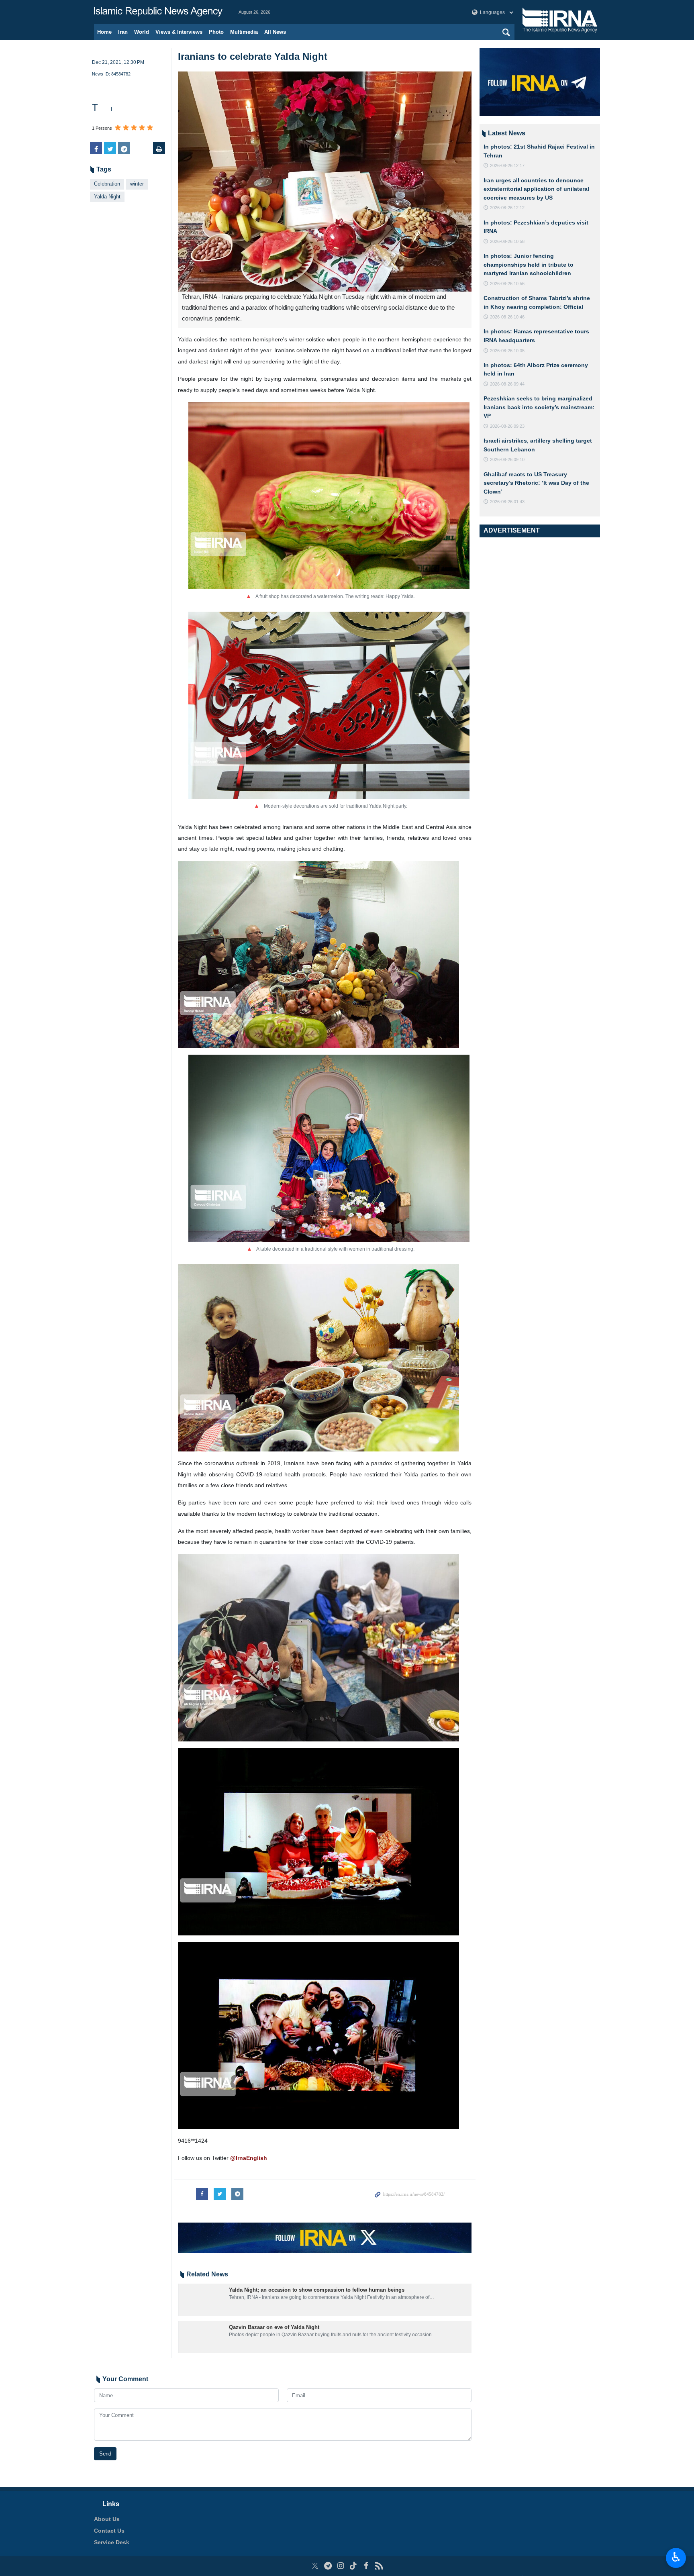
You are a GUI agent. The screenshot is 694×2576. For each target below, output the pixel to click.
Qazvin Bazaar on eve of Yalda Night (274, 2327)
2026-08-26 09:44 (507, 384)
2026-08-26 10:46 (507, 317)
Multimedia (244, 32)
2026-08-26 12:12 (507, 208)
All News (275, 32)
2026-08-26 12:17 (507, 165)
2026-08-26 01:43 (507, 502)
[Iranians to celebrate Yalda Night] (325, 182)
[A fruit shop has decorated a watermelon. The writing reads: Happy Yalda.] (329, 495)
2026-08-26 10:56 (507, 284)
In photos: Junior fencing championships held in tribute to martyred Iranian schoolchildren (529, 264)
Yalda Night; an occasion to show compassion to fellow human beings (317, 2290)
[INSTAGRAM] (341, 2566)
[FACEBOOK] (366, 2566)
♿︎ (676, 2557)
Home (104, 32)
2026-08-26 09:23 (507, 426)
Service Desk (112, 2542)
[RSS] (379, 2566)
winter (137, 184)
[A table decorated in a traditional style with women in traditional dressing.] (329, 1148)
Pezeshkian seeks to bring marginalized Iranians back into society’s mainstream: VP (539, 407)
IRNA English (158, 12)
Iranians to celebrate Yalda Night (253, 56)
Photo (216, 32)
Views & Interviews (179, 32)
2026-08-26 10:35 (507, 351)
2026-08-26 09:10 (507, 459)
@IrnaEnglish (249, 2158)
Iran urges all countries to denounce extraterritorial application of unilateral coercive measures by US (536, 189)
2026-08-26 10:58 (507, 241)
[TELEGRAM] (328, 2566)
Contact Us (109, 2531)
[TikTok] (354, 2566)
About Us (107, 2519)
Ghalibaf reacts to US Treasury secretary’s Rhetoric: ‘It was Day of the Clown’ (536, 483)
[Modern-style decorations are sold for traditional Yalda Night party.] (329, 705)
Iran (123, 32)
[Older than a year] (202, 2300)
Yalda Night (107, 197)
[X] (315, 2566)
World (142, 32)
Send (105, 2454)
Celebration (107, 184)
